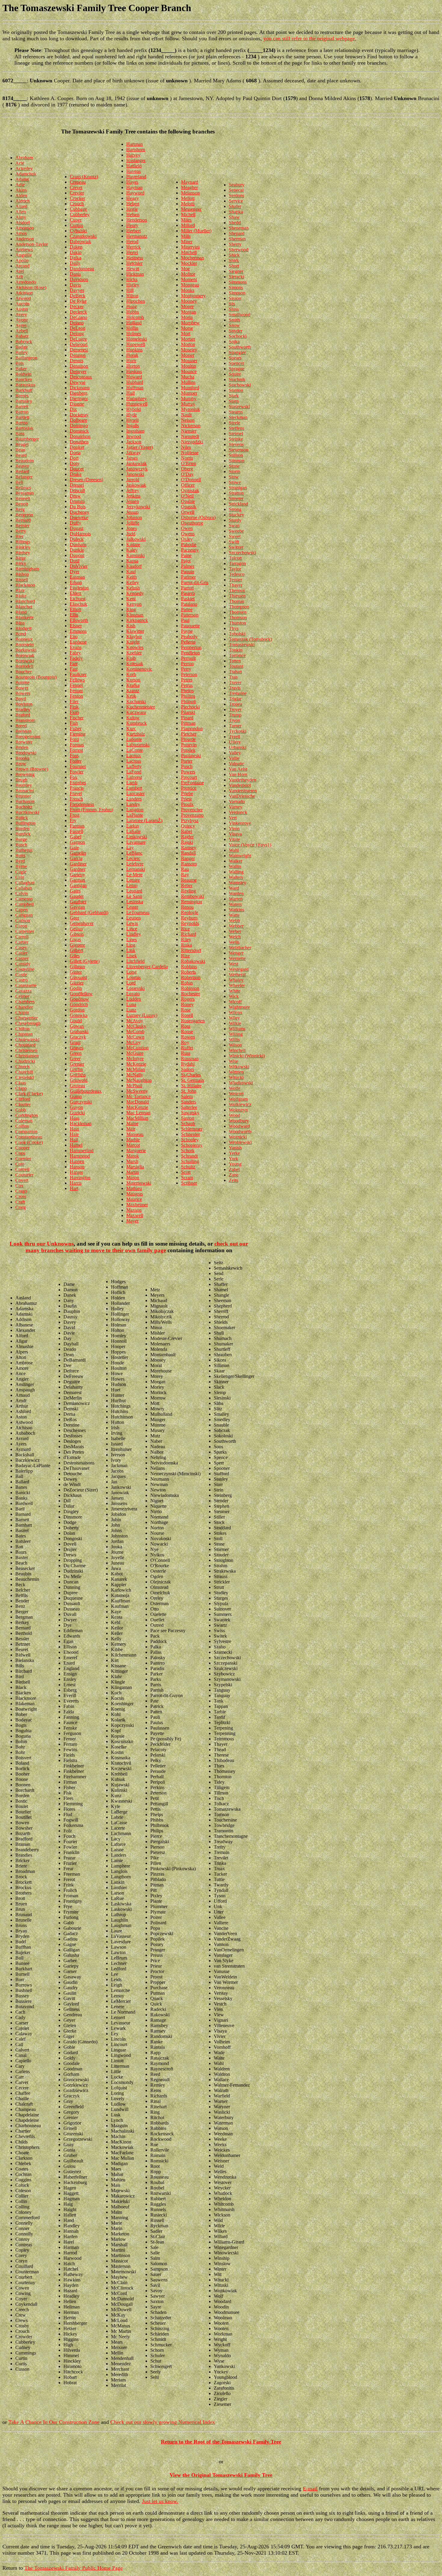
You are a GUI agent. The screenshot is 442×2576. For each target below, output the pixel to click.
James (132, 458)
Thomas (236, 601)
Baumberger (27, 439)
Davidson (79, 279)
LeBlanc (134, 853)
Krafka (133, 685)
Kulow (133, 718)
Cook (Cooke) (29, 1142)
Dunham (78, 545)
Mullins (188, 382)
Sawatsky (190, 1113)
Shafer (235, 206)
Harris (76, 1183)
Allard (21, 206)
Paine (186, 555)
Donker (77, 447)
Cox (19, 1186)
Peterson (189, 674)
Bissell (22, 580)
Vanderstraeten (243, 791)
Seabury (237, 185)
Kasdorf (134, 566)
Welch (235, 937)
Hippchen (136, 301)
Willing (236, 1034)
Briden (22, 747)
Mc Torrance (138, 1096)
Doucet (77, 469)
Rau (185, 869)
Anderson (25, 239)
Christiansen (27, 1056)
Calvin (22, 893)
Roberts (188, 972)
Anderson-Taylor (32, 244)
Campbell (25, 904)
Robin (187, 983)
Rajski (187, 842)
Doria (75, 453)
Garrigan (78, 885)
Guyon (76, 1107)
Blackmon (25, 585)
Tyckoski (238, 731)
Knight (133, 642)
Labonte (134, 739)
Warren (236, 899)
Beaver (22, 466)
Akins (21, 190)
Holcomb (135, 317)
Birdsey (23, 553)
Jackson (134, 442)
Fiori (74, 712)
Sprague (237, 369)
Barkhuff (24, 390)
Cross (21, 1196)
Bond (21, 634)
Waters (235, 904)
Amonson (25, 228)
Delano (77, 323)
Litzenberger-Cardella (147, 967)
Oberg (187, 469)
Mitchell (189, 252)
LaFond (134, 772)
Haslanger (136, 160)
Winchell (237, 1050)
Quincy (188, 826)
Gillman (77, 967)
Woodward (239, 1126)
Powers (188, 772)
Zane (234, 1175)
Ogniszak (190, 490)
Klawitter (135, 631)
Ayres (21, 325)
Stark (234, 396)
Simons (236, 288)
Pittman (188, 723)
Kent (131, 599)
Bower (22, 688)
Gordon (77, 1010)
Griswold (79, 1080)
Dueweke (79, 517)
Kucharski (136, 701)
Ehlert (75, 593)
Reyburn (189, 918)
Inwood (134, 436)
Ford (74, 739)
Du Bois (78, 507)
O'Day (187, 474)
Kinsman (135, 615)
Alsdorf (23, 223)
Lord (131, 983)
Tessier (235, 580)
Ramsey (189, 847)
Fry (73, 820)
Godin (76, 988)
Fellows (77, 680)
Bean (20, 450)
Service (236, 201)
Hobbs (133, 312)
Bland (21, 612)
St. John (189, 1091)
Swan (234, 526)
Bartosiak (24, 428)
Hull (130, 393)
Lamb (132, 783)
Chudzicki (25, 1061)
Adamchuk (26, 174)
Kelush (133, 588)
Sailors (187, 1069)
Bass (20, 434)
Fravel (76, 793)
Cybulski (78, 231)
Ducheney (80, 512)
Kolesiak (135, 664)
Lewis (132, 923)
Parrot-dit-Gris (195, 582)
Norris (187, 458)
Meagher (189, 187)
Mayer (132, 1221)
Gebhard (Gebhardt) (89, 912)
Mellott (188, 198)
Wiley (234, 1018)
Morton (188, 344)
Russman (190, 1059)
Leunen (134, 918)
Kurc (131, 728)
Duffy (75, 523)
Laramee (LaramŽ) (144, 820)
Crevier (77, 193)
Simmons (238, 282)
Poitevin (189, 745)
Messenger (191, 209)
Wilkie (235, 1023)
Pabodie (189, 545)
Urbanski (238, 747)
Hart (74, 1188)
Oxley (187, 539)
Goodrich (79, 1004)
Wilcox (236, 1013)
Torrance (237, 655)
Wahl (234, 850)
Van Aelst (238, 769)
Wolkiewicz (240, 1104)
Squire (235, 374)
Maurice (134, 1199)
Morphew (190, 323)
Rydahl (188, 1064)
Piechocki (190, 707)
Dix (73, 409)
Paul (185, 620)
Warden (236, 893)
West (233, 964)
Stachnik (237, 379)
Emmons (78, 631)
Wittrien (236, 1072)
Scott (186, 1172)
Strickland (238, 504)
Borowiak (25, 655)
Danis (75, 274)
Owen (187, 528)
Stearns (236, 412)
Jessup (132, 512)
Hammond (80, 1156)
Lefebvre (135, 864)
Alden (21, 196)
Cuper (76, 220)
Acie (20, 163)
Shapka (236, 212)
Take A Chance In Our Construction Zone (54, 2422)
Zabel (234, 1169)
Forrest (76, 750)
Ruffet (187, 1048)
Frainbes (78, 783)
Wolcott (236, 1094)
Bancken (24, 379)
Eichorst (78, 599)
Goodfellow (81, 994)
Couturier (24, 1175)
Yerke (234, 1153)
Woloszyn (238, 1110)
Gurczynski (81, 1102)
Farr (74, 664)
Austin (22, 309)
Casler (21, 953)
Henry (132, 225)
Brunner (23, 796)
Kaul (131, 572)
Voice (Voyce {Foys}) (250, 845)
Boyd (21, 699)
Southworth (240, 347)
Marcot (133, 1145)
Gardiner (78, 864)
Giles (75, 956)
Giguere (77, 945)
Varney (236, 807)
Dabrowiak (80, 242)
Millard (188, 225)
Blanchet (24, 607)
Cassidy (23, 964)
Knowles (135, 647)
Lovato (133, 994)
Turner (235, 726)
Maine (132, 1123)
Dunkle (77, 550)
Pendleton (190, 653)
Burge (21, 839)
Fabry (75, 653)
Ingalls (133, 425)
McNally (135, 1075)
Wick (234, 996)
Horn (131, 361)
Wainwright (240, 856)
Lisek (132, 956)
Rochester (190, 994)
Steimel (236, 434)
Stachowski (240, 385)
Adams (22, 179)
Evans (76, 647)
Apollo (22, 260)
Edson (76, 582)
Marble (133, 1140)
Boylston (24, 704)
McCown (135, 1037)
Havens (134, 171)
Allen (21, 212)
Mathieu (134, 1188)
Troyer (235, 710)
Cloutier (23, 1104)
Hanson (77, 1167)
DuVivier (79, 566)
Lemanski (136, 869)
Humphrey (137, 398)
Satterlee (189, 1107)
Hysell (132, 420)
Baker (21, 369)
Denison (78, 355)
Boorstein (25, 645)
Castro (21, 980)
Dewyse (78, 382)
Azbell (22, 331)
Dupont (77, 555)
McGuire (135, 1053)
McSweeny (137, 1091)
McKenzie (136, 1064)
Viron (234, 829)
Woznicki (238, 1137)
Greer (75, 1059)
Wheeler (237, 985)
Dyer (75, 572)
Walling (236, 872)
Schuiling (190, 1161)
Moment (189, 279)
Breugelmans (28, 737)
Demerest (79, 350)
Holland (134, 323)
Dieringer (79, 398)
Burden (22, 829)
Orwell (188, 512)
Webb (234, 921)
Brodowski (26, 753)
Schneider (190, 1134)
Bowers (23, 693)
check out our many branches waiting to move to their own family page (137, 1247)
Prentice (189, 788)
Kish (131, 626)
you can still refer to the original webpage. (310, 38)
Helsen (133, 214)
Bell (19, 482)
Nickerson (191, 425)
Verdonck (238, 812)
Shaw (234, 217)
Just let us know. (160, 2501)
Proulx (187, 804)
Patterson (190, 615)
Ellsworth (79, 620)
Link (131, 950)
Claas (21, 1083)
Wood (235, 1115)
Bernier (22, 526)
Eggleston (79, 588)
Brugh (21, 780)
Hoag (132, 306)
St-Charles (191, 1075)
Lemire (133, 880)
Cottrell (22, 1169)
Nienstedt (190, 436)
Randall (188, 853)
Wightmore (239, 1007)
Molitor (188, 274)
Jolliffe (133, 523)
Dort (74, 458)
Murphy (189, 398)
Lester (132, 907)
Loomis (134, 977)
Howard (134, 377)
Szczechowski (242, 553)
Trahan (235, 672)
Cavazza (23, 991)
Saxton (188, 1118)
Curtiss (76, 225)
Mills (186, 236)
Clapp (21, 1088)
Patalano (189, 604)
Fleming (78, 734)
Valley (235, 753)
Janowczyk (137, 469)
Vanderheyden (242, 780)
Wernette (237, 958)
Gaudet (77, 896)
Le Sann (134, 896)
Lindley (134, 934)
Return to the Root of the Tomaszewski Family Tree (221, 2442)
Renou (187, 907)
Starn (234, 401)
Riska (186, 945)
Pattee (187, 609)
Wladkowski (241, 1083)
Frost (75, 815)
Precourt (189, 777)
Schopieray (192, 1145)
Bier (19, 536)
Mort (186, 333)
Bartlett (22, 417)
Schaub (188, 1123)
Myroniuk (190, 409)
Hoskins (134, 371)
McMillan (136, 1069)
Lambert (134, 788)
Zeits (233, 1180)
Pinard (187, 718)
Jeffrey (133, 490)
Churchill (24, 1072)
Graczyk (78, 1037)
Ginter (76, 972)
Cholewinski (27, 1040)
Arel (20, 271)
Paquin (188, 572)
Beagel (22, 444)
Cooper (22, 1148)
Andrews (24, 250)
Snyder (236, 331)
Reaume (189, 880)
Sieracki (236, 277)
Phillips (188, 696)
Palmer (188, 566)
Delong (77, 333)
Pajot (186, 561)
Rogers (188, 999)
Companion (26, 1132)
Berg (20, 509)
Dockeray (79, 415)
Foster (76, 761)
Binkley (23, 547)
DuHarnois (80, 534)
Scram (187, 1178)
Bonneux (24, 639)
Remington (192, 902)
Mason (133, 1178)
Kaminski (135, 555)
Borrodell (24, 666)
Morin (187, 317)
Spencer (236, 363)
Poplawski (191, 756)
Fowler (77, 772)
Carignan (24, 915)
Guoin (76, 1096)
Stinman (237, 461)
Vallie (234, 758)
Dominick (79, 431)
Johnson (134, 517)
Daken (76, 247)
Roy (185, 1042)
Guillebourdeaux (86, 1091)
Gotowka (79, 1015)
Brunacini (25, 791)
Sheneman (239, 228)
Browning (25, 774)
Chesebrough (28, 1023)
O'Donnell (191, 480)
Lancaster (135, 793)
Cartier (22, 942)
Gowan (77, 1026)
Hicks (132, 279)
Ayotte (22, 320)
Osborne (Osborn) (198, 517)
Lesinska (135, 902)
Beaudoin (25, 461)
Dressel (77, 485)
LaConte (135, 750)
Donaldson (80, 436)
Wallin (235, 866)
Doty (75, 463)
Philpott (188, 701)
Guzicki (77, 1113)
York (233, 1159)
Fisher (76, 728)
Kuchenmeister (141, 707)
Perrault (188, 658)
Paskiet (188, 599)
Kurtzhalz (136, 734)
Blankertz (25, 618)
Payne (187, 631)
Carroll (22, 937)
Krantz (133, 691)
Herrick (134, 247)
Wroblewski (240, 1142)
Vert (233, 818)
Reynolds (190, 923)
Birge (21, 558)
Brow (21, 764)
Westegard (239, 969)
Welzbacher (240, 948)
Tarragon (237, 563)
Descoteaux (81, 377)
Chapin (22, 1013)
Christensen (26, 1050)
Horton (133, 366)
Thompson (239, 607)
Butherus (24, 850)
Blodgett (23, 628)
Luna (131, 1004)
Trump (235, 715)
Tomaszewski (242, 645)
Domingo (79, 425)
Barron (22, 412)
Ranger (188, 858)
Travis (235, 688)
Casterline (25, 969)
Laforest (134, 777)
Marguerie (136, 1150)
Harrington (80, 1178)
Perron (187, 664)
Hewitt (133, 269)
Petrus (187, 685)
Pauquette (190, 626)
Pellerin (188, 642)
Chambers (25, 1002)
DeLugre (78, 339)
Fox (74, 777)
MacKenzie (137, 1107)
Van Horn (238, 774)
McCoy (134, 1042)
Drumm (77, 501)
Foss (74, 756)
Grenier (77, 1064)
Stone (234, 466)
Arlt (19, 277)
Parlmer (188, 577)
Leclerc (133, 858)
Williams (237, 1029)
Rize (185, 956)
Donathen (79, 442)
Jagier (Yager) (140, 447)
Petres (187, 680)
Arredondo (26, 282)
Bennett (23, 499)
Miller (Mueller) (196, 231)
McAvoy (135, 1021)
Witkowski (239, 1067)
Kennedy (135, 593)
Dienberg (79, 393)
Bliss (20, 623)
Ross (186, 1026)
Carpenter (25, 931)
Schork (188, 1150)
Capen (21, 910)
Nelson (188, 420)
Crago (21, 1191)
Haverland (136, 177)
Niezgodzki (192, 442)
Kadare (133, 545)
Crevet (76, 187)
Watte (234, 915)
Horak (132, 355)
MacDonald (138, 1102)
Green (76, 1053)
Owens (188, 534)
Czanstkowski (83, 236)
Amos (21, 233)
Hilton (132, 296)
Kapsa (132, 561)
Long (131, 972)
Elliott (75, 609)
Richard (189, 934)
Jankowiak (137, 463)
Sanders (189, 1102)
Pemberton (191, 647)
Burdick (23, 834)
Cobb (21, 1110)
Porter (187, 761)
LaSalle (134, 831)
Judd (131, 534)
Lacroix (134, 756)
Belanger (24, 477)
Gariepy (77, 875)
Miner (187, 242)
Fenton (76, 696)
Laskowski (137, 837)
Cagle (21, 872)
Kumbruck (137, 723)
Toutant (236, 666)
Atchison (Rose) (31, 288)
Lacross (134, 761)
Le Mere (134, 875)
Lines (132, 939)
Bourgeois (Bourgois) (36, 677)
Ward (234, 888)
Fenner (76, 691)
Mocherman (192, 258)
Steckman (238, 417)
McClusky (136, 1026)
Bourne (22, 682)
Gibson (77, 934)
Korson (133, 680)
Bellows (23, 488)
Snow (234, 325)
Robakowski (193, 961)
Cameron (24, 899)
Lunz (131, 1010)
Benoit (22, 504)
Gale (74, 847)
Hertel (132, 252)
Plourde (188, 739)
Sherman (237, 239)
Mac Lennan (138, 1113)
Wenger (236, 953)
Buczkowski (27, 812)
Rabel (187, 831)
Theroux (237, 590)
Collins (22, 1126)
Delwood (79, 344)
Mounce (189, 371)
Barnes (22, 396)
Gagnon (77, 842)
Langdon (135, 810)
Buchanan (25, 802)
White (235, 991)
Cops (20, 1153)
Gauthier (78, 902)
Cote (20, 1164)
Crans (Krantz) (84, 177)
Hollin (132, 328)
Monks (188, 290)
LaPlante (135, 815)
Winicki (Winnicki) (247, 1056)
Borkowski (26, 650)
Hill (130, 290)
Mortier (188, 339)
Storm (235, 471)
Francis (77, 788)
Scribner (189, 1183)
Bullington (25, 823)
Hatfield (134, 166)
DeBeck (78, 296)
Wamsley (238, 883)
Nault (186, 415)
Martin (133, 1172)
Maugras (135, 1194)
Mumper (189, 393)
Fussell (76, 831)
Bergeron (24, 515)
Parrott (187, 588)
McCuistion (137, 1048)
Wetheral (237, 975)
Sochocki (238, 336)
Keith (132, 577)
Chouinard (25, 1045)
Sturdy (235, 520)
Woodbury (239, 1121)
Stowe (235, 482)
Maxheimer (137, 1205)
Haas (75, 1118)
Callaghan (25, 883)
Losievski (135, 988)
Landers (134, 799)
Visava (235, 834)
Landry (133, 804)
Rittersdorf (191, 950)
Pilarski (188, 712)
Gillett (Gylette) (85, 961)
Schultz (188, 1167)
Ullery (235, 742)
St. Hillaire (191, 1086)
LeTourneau (138, 912)
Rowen (188, 1037)
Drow (75, 496)
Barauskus (25, 385)
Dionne (77, 404)
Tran (233, 677)
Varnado (237, 802)
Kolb (131, 658)
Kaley (132, 550)
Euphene (78, 642)
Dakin (76, 252)
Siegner (236, 271)
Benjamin (25, 493)
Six (232, 304)
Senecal (236, 190)
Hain (74, 1129)
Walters (236, 877)
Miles (186, 220)
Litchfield (135, 961)
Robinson (190, 988)
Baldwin (23, 374)
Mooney (189, 301)
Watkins (236, 910)
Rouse (187, 1031)
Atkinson (24, 293)
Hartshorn (136, 150)
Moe (185, 269)
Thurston (237, 623)
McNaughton (139, 1080)
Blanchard (25, 601)
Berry (21, 531)
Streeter (236, 499)
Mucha (188, 377)
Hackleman (81, 1123)
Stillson (236, 455)
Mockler (189, 263)
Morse (187, 328)
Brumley (24, 785)
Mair (131, 1129)
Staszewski (239, 407)
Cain (20, 877)
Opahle (188, 501)
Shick (234, 255)
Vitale (234, 839)
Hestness (135, 258)
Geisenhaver (82, 923)
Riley (186, 939)
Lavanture (136, 842)
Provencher (192, 810)
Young (235, 1164)
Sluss (234, 309)
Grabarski (79, 1031)
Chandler (24, 1007)
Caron (21, 926)
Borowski (25, 661)
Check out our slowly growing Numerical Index (163, 2422)
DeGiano (78, 317)
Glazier (77, 983)
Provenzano (192, 815)
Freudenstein (82, 804)
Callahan (24, 888)
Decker (77, 306)
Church (22, 1067)
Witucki (236, 1077)
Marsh (132, 1161)
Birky (21, 563)
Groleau (77, 1086)
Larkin (133, 826)
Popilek (188, 750)
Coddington (27, 1115)
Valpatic (236, 764)
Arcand (22, 266)
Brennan (23, 731)
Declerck (78, 312)
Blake (21, 596)
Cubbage (78, 209)
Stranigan (238, 488)
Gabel (75, 837)
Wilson (235, 1045)
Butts (20, 856)
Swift (234, 542)
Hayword (135, 193)
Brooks (22, 758)
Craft (20, 1202)
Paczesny (190, 550)
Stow (234, 477)
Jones (132, 528)
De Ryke (78, 301)
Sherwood (239, 250)
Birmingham (27, 569)
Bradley (23, 710)
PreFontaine (192, 783)
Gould (76, 1021)
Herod (132, 242)
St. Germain (192, 1080)
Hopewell (136, 344)
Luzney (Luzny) (142, 1015)
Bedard (22, 471)
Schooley (190, 1140)
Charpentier (26, 1018)
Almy (21, 217)
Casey (21, 948)
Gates (75, 891)
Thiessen (237, 596)
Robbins (189, 967)
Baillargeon (26, 358)
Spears (235, 358)
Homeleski (137, 339)
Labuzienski (138, 745)
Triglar (235, 699)
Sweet (235, 536)
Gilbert (76, 950)
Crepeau (78, 182)
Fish (74, 723)
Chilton (22, 1029)
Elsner (76, 626)
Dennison (79, 366)
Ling (131, 945)
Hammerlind (82, 1150)
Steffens (236, 428)
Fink (74, 707)
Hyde (132, 415)
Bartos (21, 423)
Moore (187, 306)
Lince (132, 929)
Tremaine (238, 693)
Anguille (24, 255)
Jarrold (133, 480)
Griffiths (78, 1075)
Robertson (191, 977)
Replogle (190, 912)
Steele (235, 423)
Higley (133, 285)
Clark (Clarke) (29, 1094)
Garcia (76, 858)
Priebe (187, 793)
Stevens (236, 444)
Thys (234, 628)
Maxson (134, 1210)
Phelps (187, 691)
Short (234, 266)
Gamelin (78, 853)
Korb (131, 674)
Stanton (236, 390)
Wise (233, 1061)
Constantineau (29, 1137)
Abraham (24, 158)
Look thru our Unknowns (42, 1244)
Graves (77, 1048)
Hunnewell (137, 404)
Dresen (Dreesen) (86, 480)
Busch (21, 845)
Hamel (76, 1145)
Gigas (75, 939)
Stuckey (236, 515)
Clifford (23, 1099)
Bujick (22, 818)
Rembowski (192, 896)
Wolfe (235, 1088)
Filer (74, 701)
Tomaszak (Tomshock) (250, 639)
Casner (22, 958)
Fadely (76, 658)
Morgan (189, 312)
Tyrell (234, 737)
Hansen (77, 1161)
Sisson (235, 298)
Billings (23, 542)
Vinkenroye (240, 823)
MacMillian (137, 1118)
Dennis (77, 361)
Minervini (190, 247)
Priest (186, 799)
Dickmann (80, 388)
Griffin (76, 1069)
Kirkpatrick (137, 620)
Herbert (134, 231)
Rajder (187, 837)
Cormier (23, 1159)
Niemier (189, 431)
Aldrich (23, 201)
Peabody (189, 636)
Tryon (235, 720)
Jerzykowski (138, 507)
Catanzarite (26, 985)
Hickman (135, 274)
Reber (187, 885)
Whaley (236, 980)
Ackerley (24, 168)
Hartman (135, 144)
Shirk (234, 260)
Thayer (236, 585)
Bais (20, 363)
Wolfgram (238, 1099)
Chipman (24, 1034)
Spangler (237, 352)
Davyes (77, 290)
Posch (187, 766)
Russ (186, 1053)
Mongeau (190, 285)
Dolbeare (78, 420)
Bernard (23, 520)
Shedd (235, 223)
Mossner (189, 361)
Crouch (77, 204)
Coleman (24, 1121)
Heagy (133, 198)
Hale (74, 1134)
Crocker (77, 198)
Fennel (76, 685)
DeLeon (78, 328)
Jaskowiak (136, 485)
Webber (236, 926)
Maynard (190, 182)
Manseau (135, 1134)
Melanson (190, 193)
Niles (186, 447)
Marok (133, 1156)
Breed (21, 726)
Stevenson (239, 450)
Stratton (236, 493)
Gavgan (77, 907)
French (76, 799)
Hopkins (134, 350)
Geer (74, 918)
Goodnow (79, 999)
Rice (185, 929)
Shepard (237, 233)
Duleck (77, 539)
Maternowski (139, 1183)
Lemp (132, 885)
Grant (75, 1042)
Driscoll (77, 490)
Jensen (133, 501)
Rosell (187, 1015)
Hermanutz (137, 236)
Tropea (235, 704)
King (131, 609)
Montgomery (193, 296)
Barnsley (24, 401)
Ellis (74, 615)
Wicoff (235, 1002)
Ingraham (135, 431)
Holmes (134, 333)
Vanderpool (240, 785)
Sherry (235, 244)
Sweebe (236, 531)
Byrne (21, 866)
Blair (20, 590)
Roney (187, 1004)
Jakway (134, 453)
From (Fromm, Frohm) (91, 810)
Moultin (189, 366)
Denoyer (78, 371)
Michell (188, 214)
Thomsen (238, 612)
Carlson (23, 921)
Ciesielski (25, 1077)
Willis (234, 1040)
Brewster (24, 742)
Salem (187, 1096)
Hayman (134, 187)
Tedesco (237, 574)
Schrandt (189, 1156)
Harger (76, 1172)
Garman (77, 880)
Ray (185, 875)
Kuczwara (136, 712)
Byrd (20, 861)
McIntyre (135, 1059)
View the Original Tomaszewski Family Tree (221, 2475)
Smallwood (240, 315)
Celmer (22, 996)
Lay (130, 847)
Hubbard (135, 382)
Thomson (238, 618)
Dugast (77, 528)
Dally (75, 263)
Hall (74, 1140)
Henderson (137, 220)
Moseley (189, 350)
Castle (21, 975)
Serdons (236, 196)
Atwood (23, 298)
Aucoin (22, 304)
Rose (186, 1010)
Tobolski (237, 634)
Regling (189, 891)
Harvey (133, 155)
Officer (188, 485)
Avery (21, 315)
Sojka (234, 342)
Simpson (237, 293)
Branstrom (25, 720)
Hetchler (134, 263)
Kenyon (134, 604)
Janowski (135, 474)
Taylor (235, 569)
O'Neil (187, 496)
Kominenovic (139, 669)
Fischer (77, 718)
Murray (188, 404)
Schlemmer (192, 1129)
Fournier (78, 766)
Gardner (78, 869)
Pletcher (189, 734)
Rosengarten (193, 1021)
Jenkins (133, 496)
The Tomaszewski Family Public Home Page (74, 2568)
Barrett (22, 407)
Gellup (76, 929)
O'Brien (189, 463)
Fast (74, 669)
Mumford (190, 388)
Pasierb (188, 593)
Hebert (133, 204)
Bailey (21, 352)
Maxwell (135, 1215)
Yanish (235, 1148)
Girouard (78, 977)
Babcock (24, 342)
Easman (77, 577)
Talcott (235, 558)
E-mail (310, 2489)
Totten (235, 661)
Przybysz (190, 820)
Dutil (75, 561)
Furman (77, 826)
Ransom (189, 864)
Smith (234, 320)
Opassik (189, 507)
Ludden (134, 999)
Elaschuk (78, 604)
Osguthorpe (192, 523)
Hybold (134, 409)
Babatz (22, 336)
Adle (20, 185)
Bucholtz (24, 807)
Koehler (134, 653)
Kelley (133, 582)
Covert (22, 1180)
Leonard (134, 891)
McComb (135, 1031)
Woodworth (240, 1132)
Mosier (188, 355)
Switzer (236, 547)
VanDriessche (242, 796)
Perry (186, 669)
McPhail (134, 1086)
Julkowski (136, 539)
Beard (21, 455)
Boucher (23, 672)
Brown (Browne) (32, 769)
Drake (76, 474)
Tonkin (236, 650)
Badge (21, 347)
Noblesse (190, 453)
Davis (75, 285)
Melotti (188, 204)
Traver (235, 682)
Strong (235, 509)
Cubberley (80, 214)
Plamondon (192, 728)
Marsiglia (135, 1167)
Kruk (131, 696)
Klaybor (134, 636)
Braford (23, 715)
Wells (234, 942)
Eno (74, 636)
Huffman (135, 388)
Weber (235, 931)
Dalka (75, 258)
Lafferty (134, 766)
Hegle (132, 209)
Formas (77, 745)
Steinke (236, 439)
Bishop (22, 574)
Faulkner (78, 674)
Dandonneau (82, 269)
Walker (236, 861)
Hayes (132, 182)
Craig (21, 1207)
